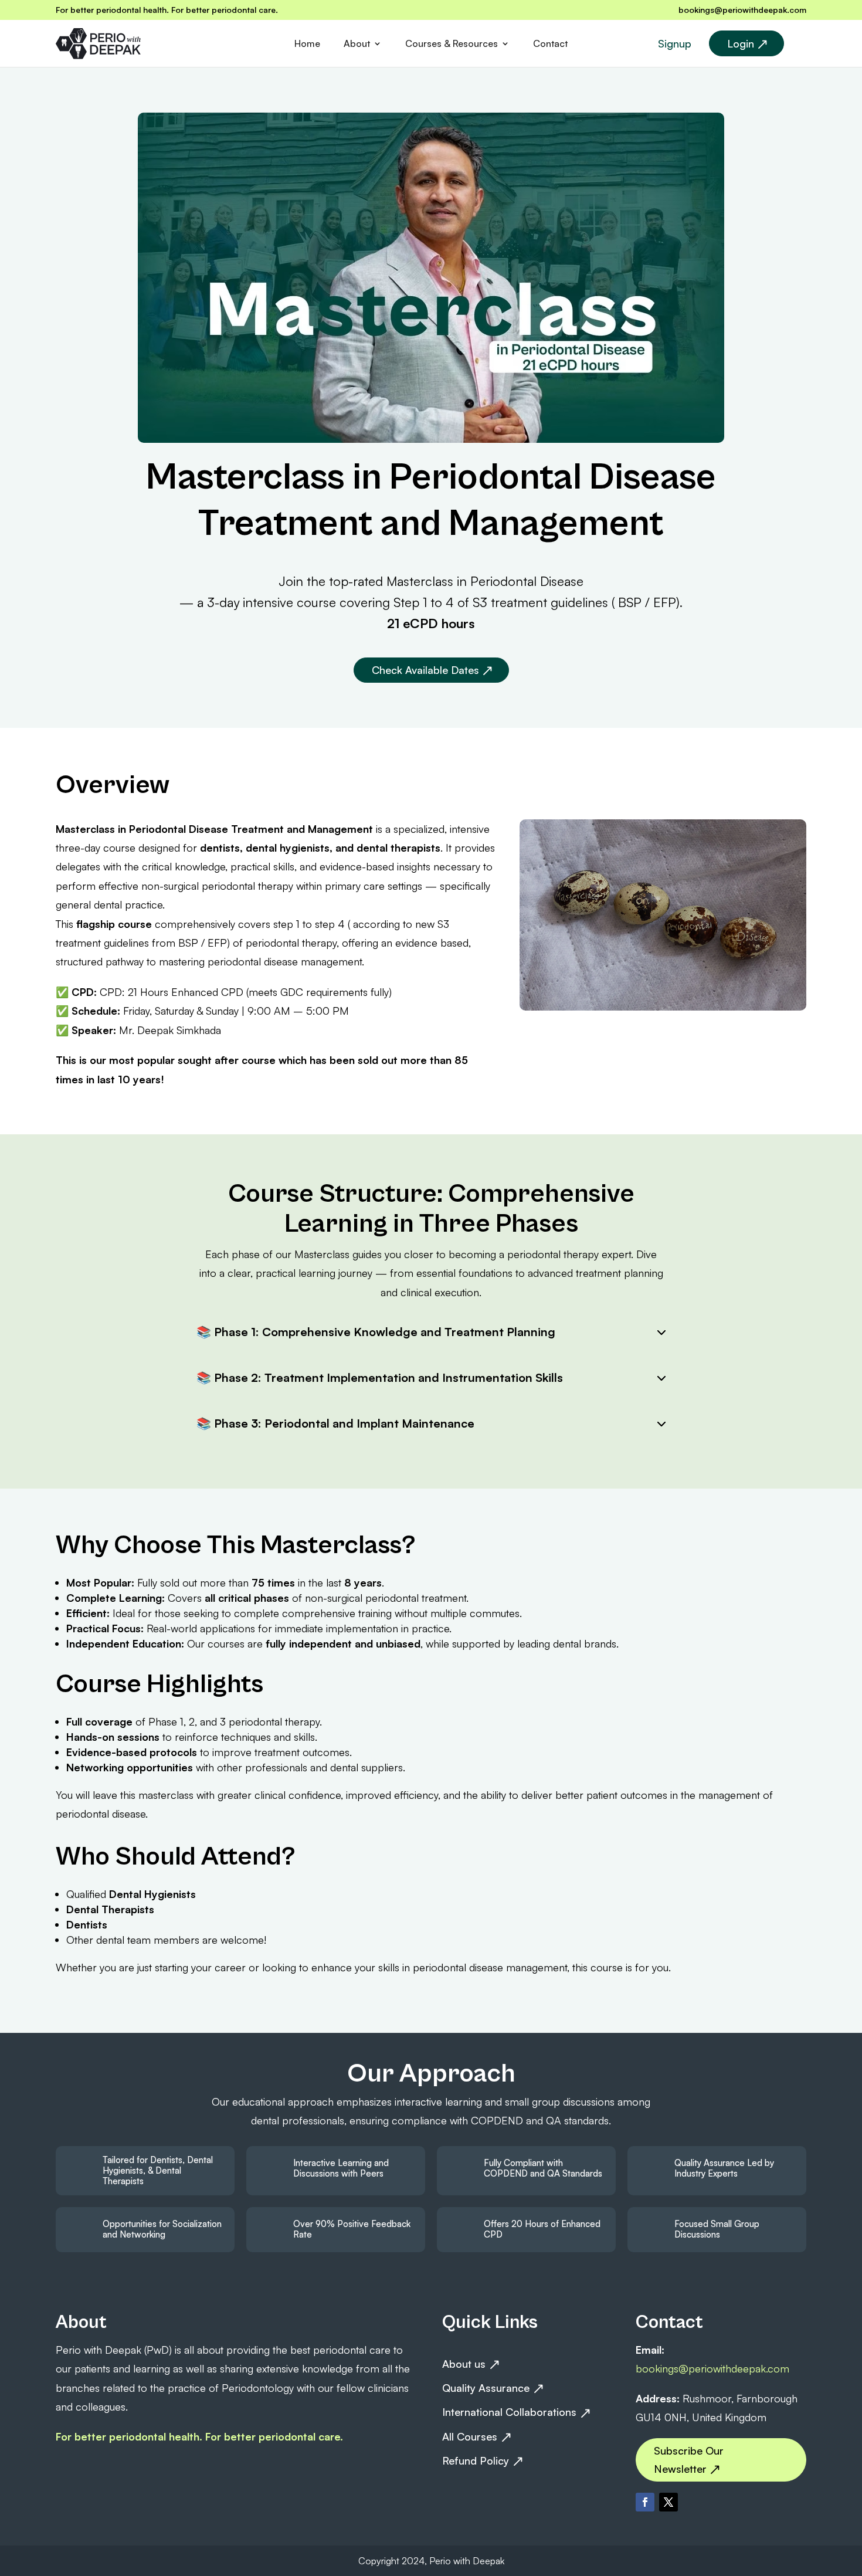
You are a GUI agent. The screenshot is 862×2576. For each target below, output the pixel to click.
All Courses (470, 2436)
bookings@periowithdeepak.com (742, 10)
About (357, 44)
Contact (550, 44)
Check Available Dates (425, 670)
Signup (675, 43)
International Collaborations (509, 2412)
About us (464, 2364)
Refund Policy (476, 2460)
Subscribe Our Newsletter (689, 2460)
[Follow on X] (668, 2502)
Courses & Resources (452, 44)
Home (307, 44)
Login (741, 43)
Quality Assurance (486, 2388)
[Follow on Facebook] (645, 2502)
